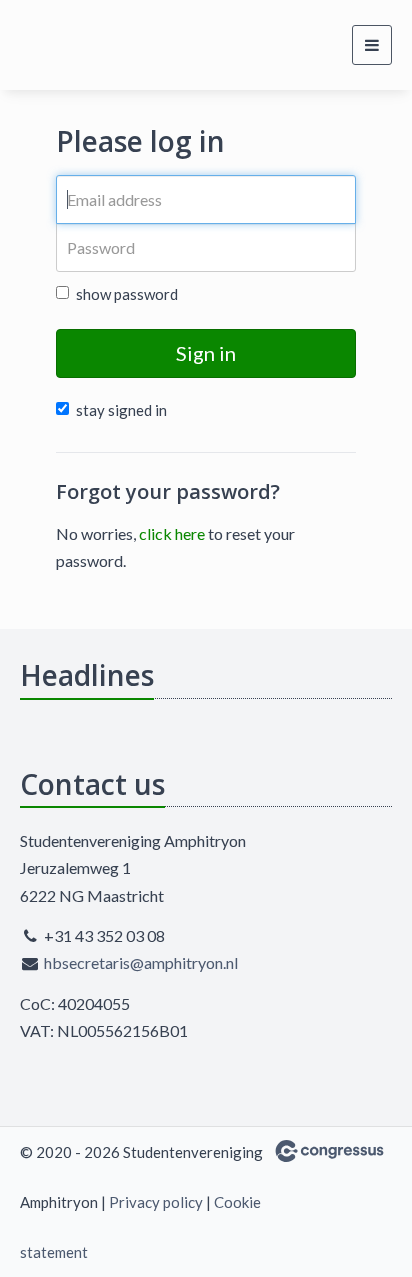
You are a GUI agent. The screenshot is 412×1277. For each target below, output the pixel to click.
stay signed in (121, 410)
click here (172, 533)
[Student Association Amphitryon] (57, 45)
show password (127, 294)
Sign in (206, 353)
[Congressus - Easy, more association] (329, 1151)
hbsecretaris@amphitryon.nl (141, 962)
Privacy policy (156, 1202)
